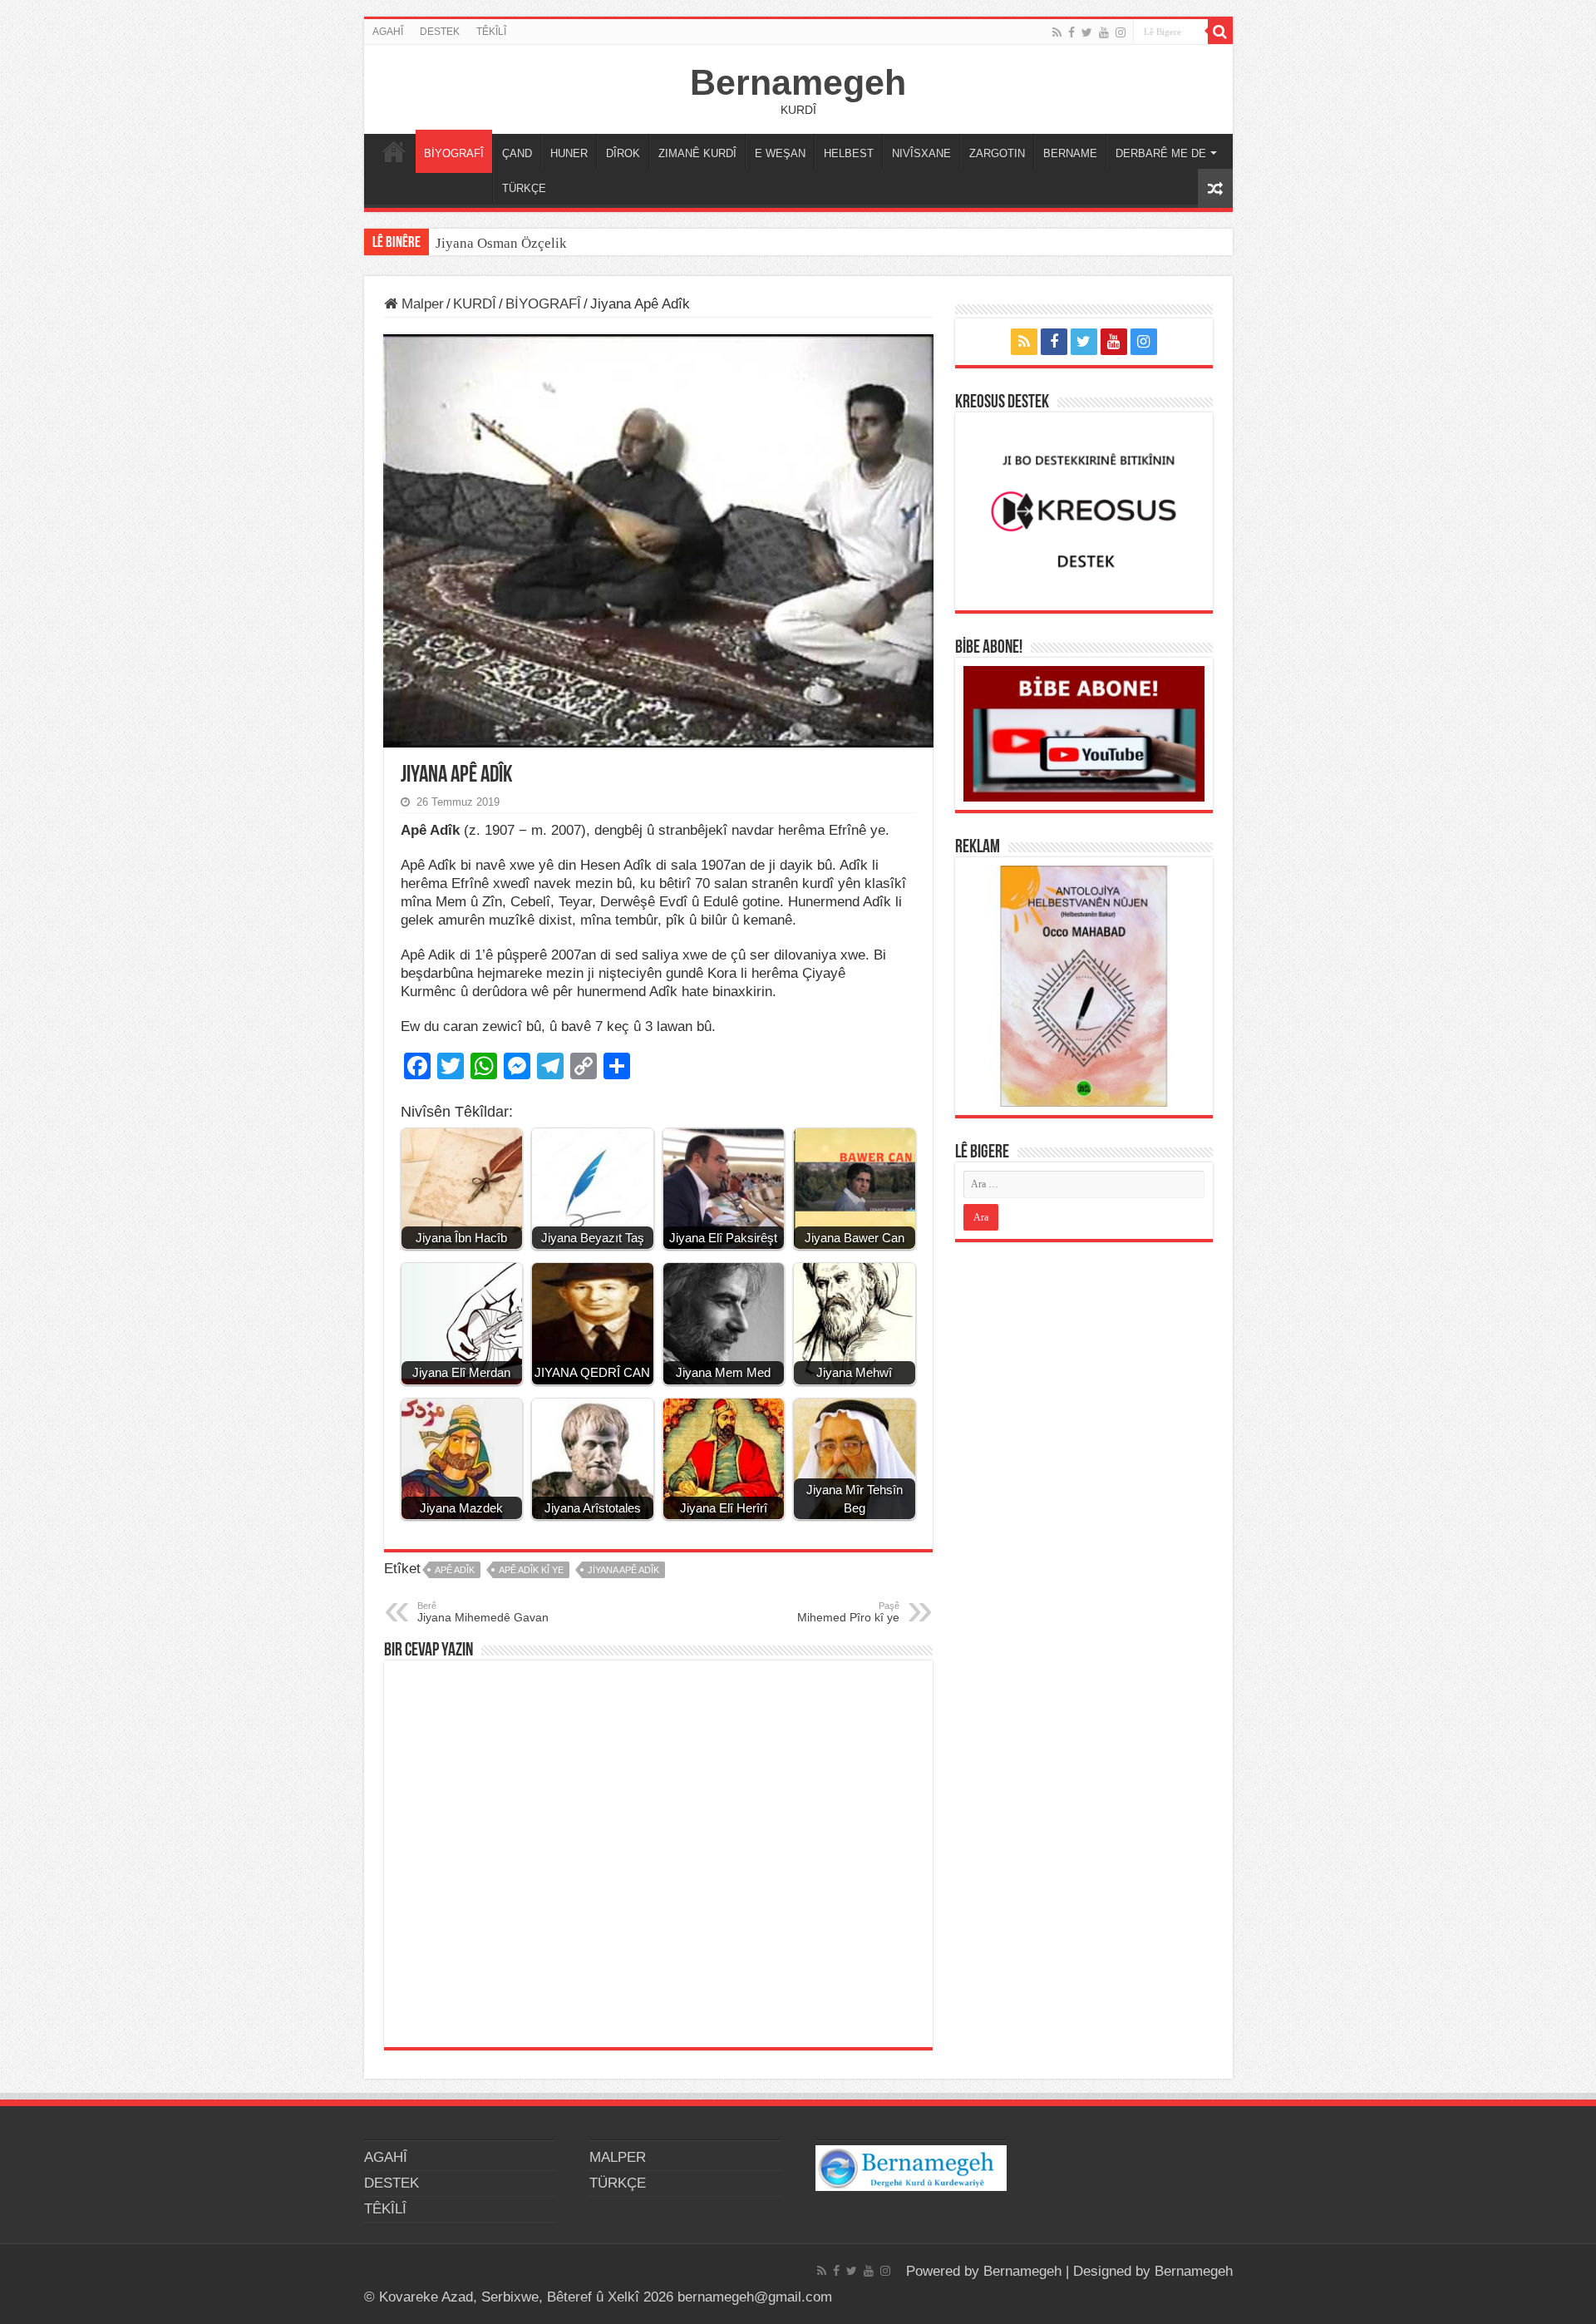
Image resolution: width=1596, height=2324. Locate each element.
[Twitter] (1087, 32)
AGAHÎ (388, 32)
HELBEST (849, 153)
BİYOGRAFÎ (454, 153)
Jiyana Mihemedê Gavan (483, 1612)
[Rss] (1057, 32)
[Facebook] (1071, 32)
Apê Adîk (455, 1570)
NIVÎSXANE (921, 153)
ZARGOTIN (997, 153)
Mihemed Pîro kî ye (848, 1612)
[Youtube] (1104, 32)
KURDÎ (475, 304)
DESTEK (440, 32)
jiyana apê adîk (623, 1570)
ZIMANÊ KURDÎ (697, 153)
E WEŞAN (780, 153)
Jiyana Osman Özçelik (503, 243)
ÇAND (517, 153)
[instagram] (1121, 32)
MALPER (394, 151)
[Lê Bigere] (1220, 32)
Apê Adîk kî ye (531, 1570)
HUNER (569, 153)
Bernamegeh (798, 82)
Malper (421, 304)
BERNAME (1070, 153)
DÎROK (623, 153)
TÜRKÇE (524, 188)
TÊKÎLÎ (491, 32)
